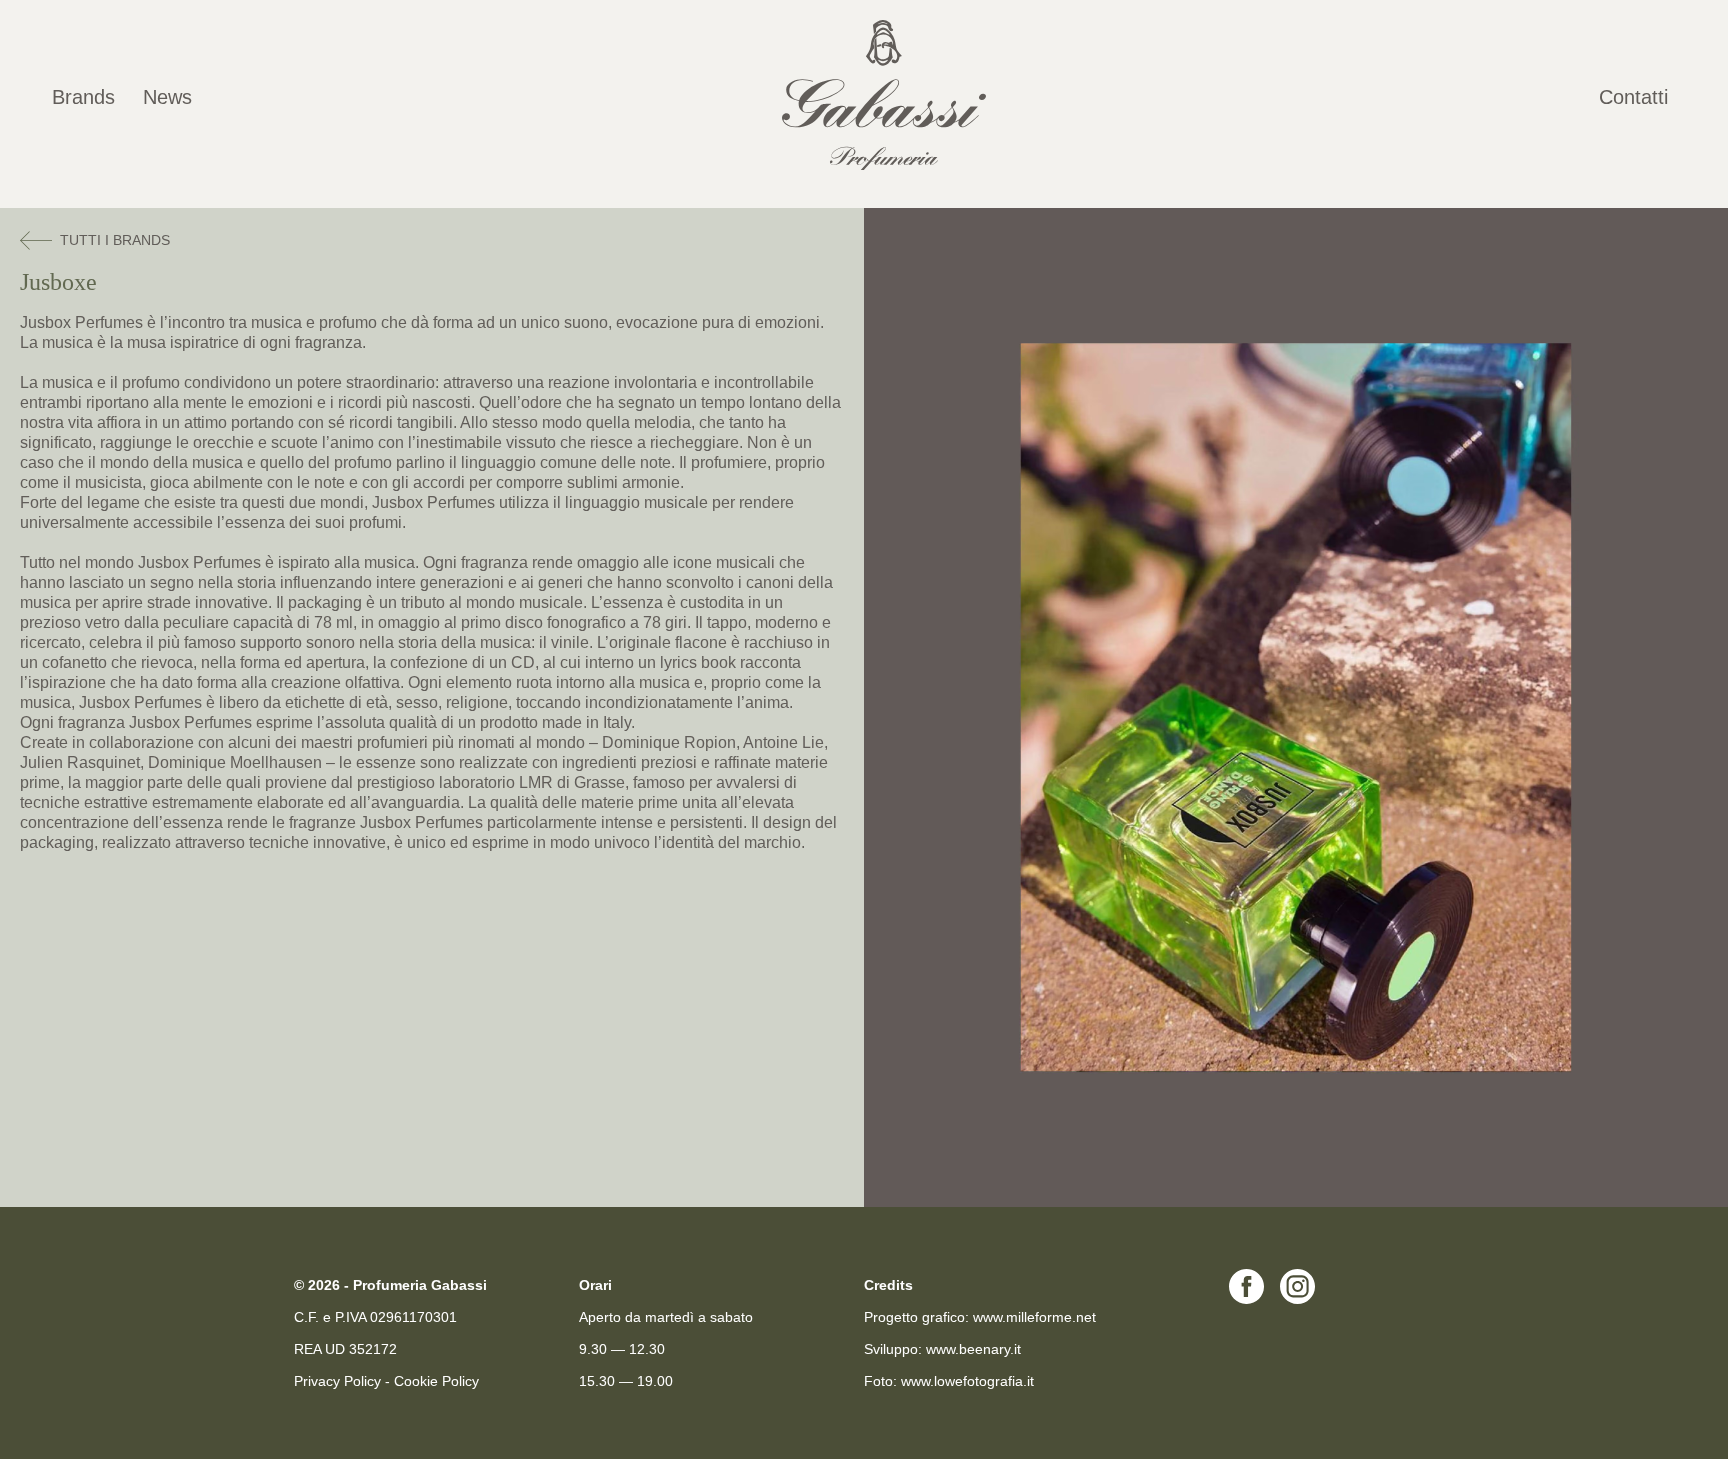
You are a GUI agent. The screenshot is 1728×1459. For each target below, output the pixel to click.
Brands (83, 97)
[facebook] (1246, 1298)
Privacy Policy (337, 1381)
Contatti (1633, 97)
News (167, 97)
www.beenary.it (973, 1349)
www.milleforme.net (1034, 1317)
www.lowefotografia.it (967, 1381)
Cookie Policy (436, 1381)
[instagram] (1297, 1298)
